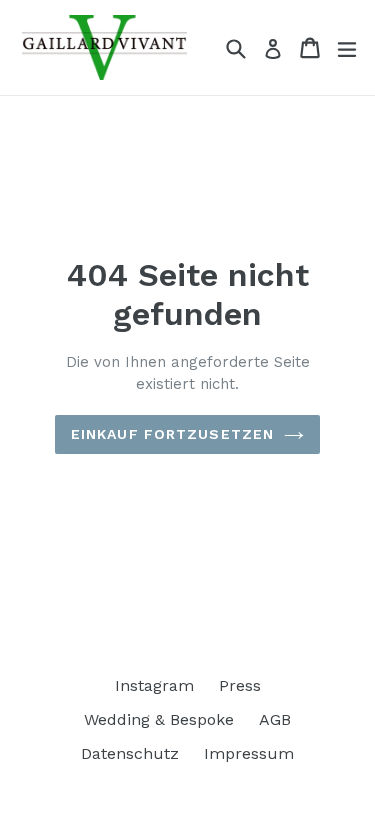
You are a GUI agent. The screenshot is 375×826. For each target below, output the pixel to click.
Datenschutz (130, 753)
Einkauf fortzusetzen (172, 434)
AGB (275, 719)
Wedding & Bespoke (159, 719)
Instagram (154, 685)
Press (240, 685)
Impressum (249, 753)
